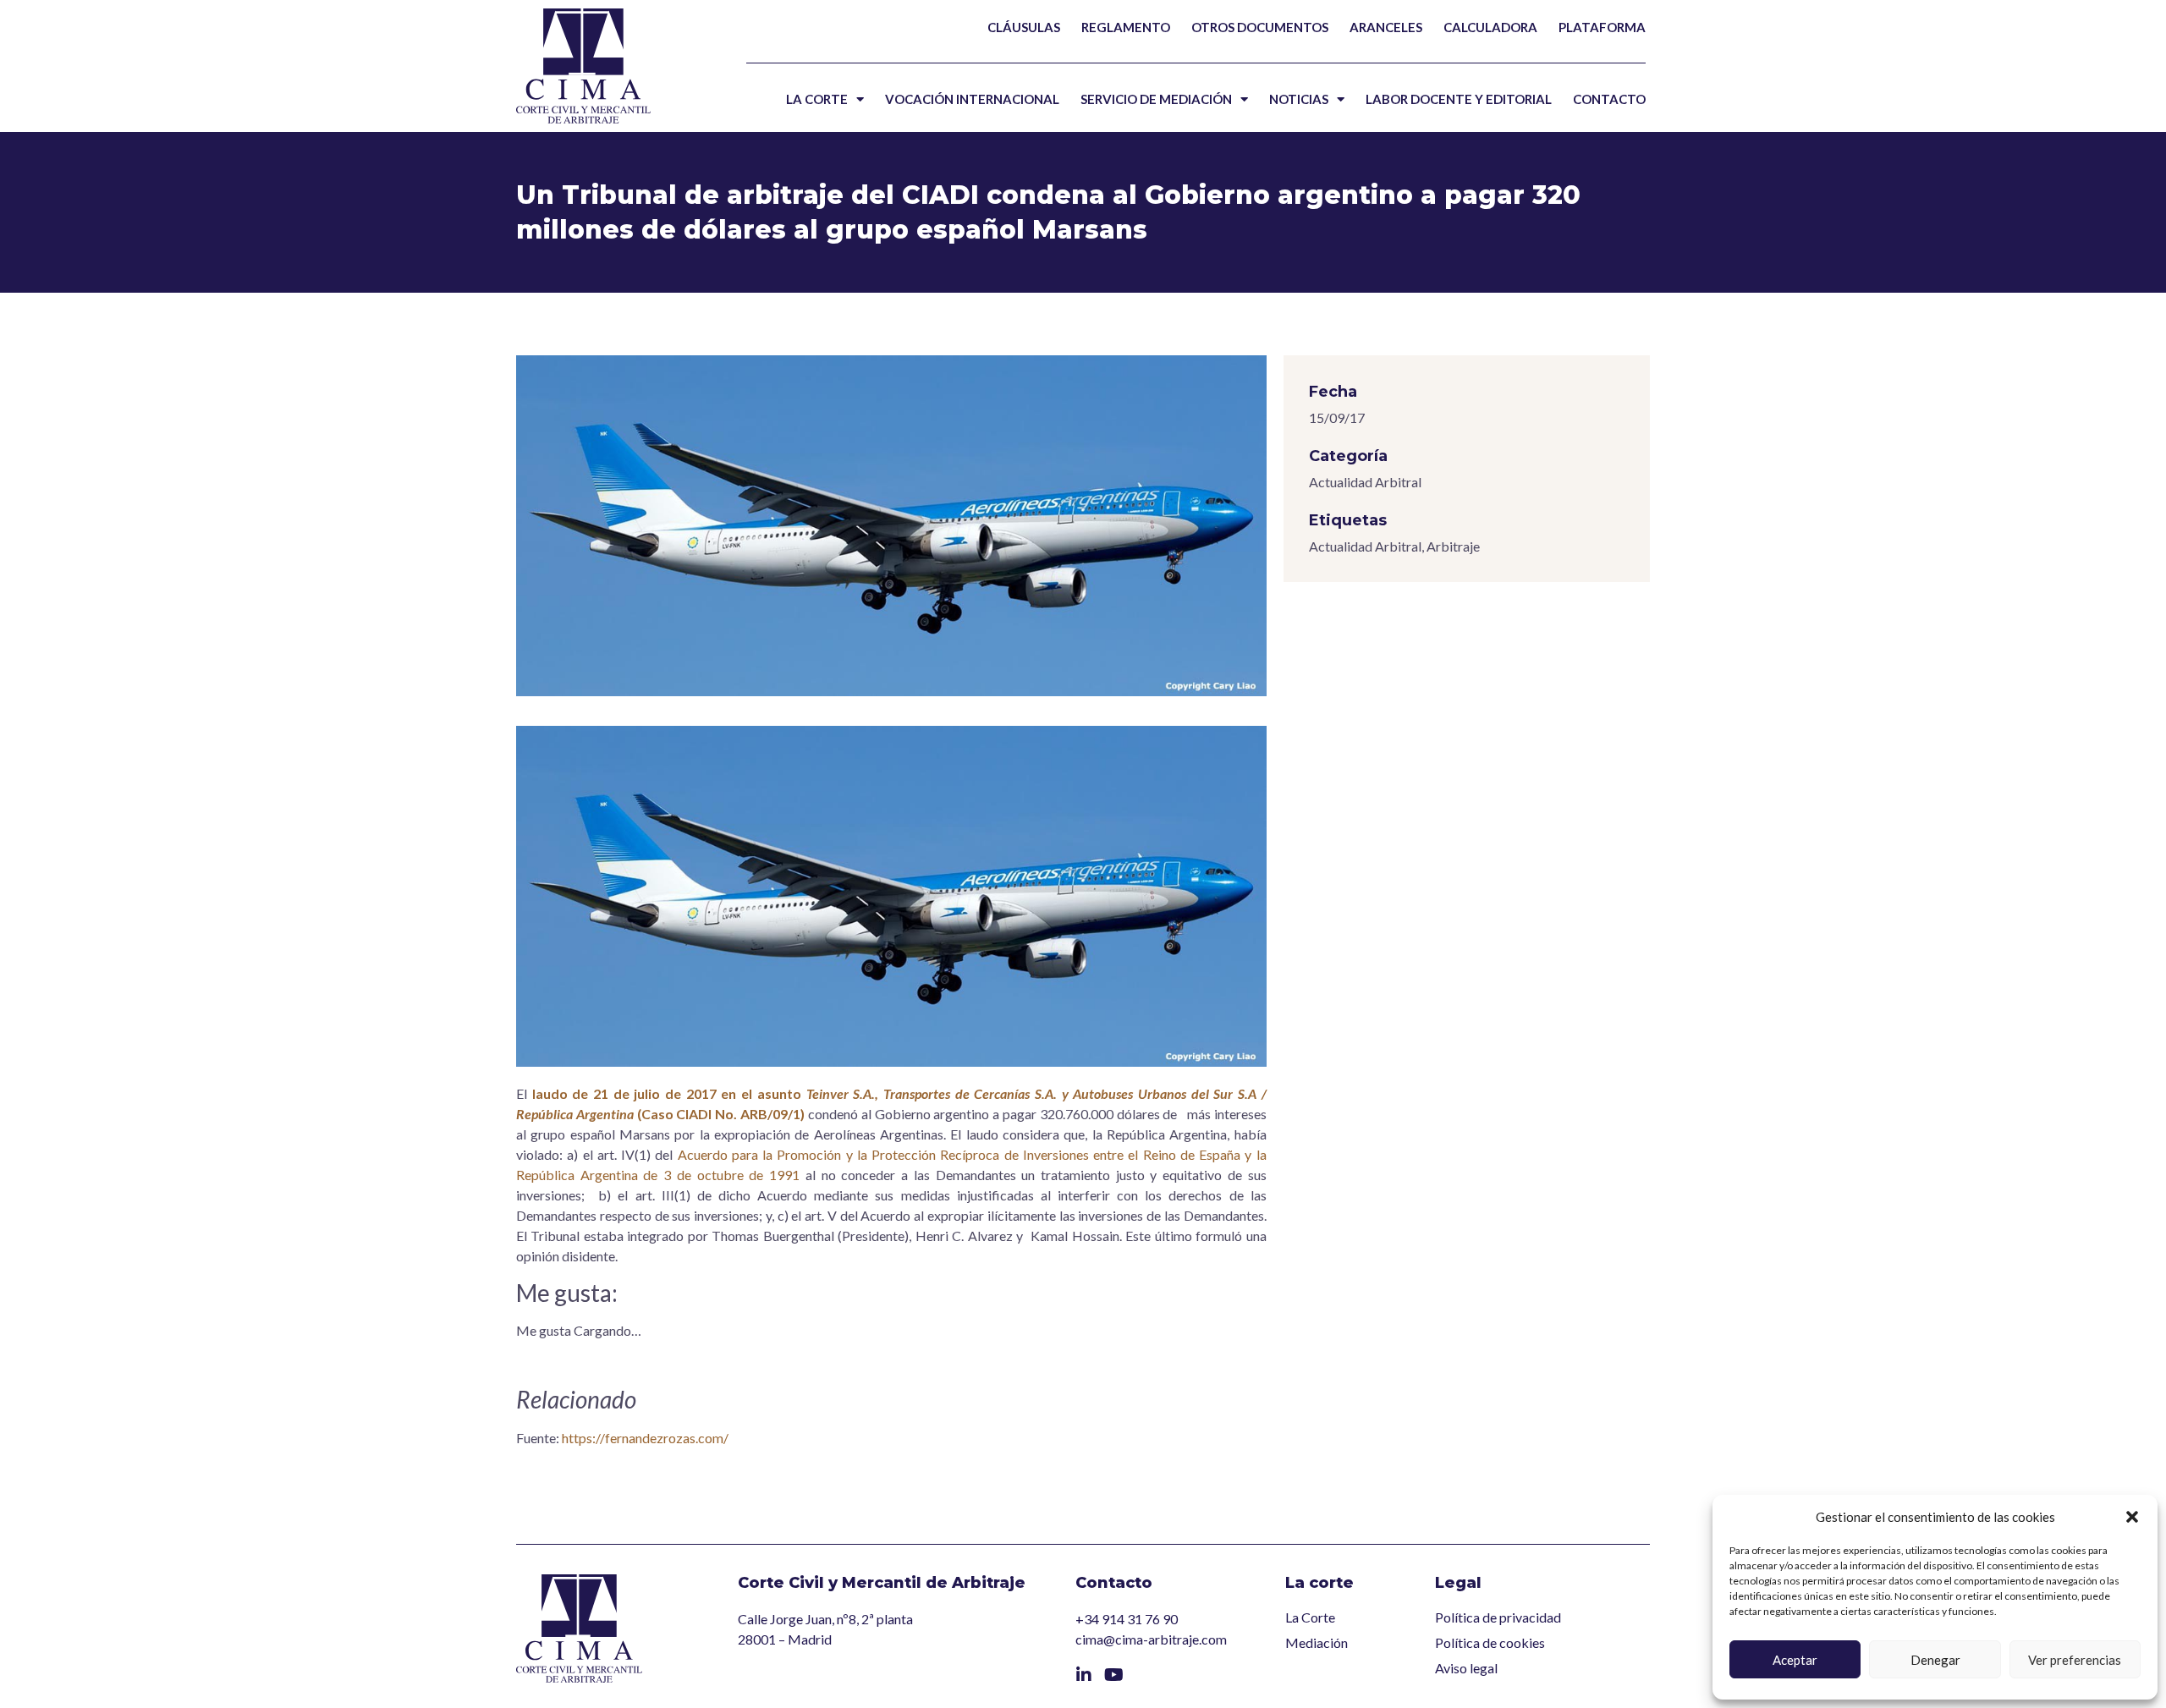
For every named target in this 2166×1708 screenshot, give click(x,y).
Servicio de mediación (1156, 99)
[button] (2132, 1517)
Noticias (1299, 99)
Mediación (1317, 1642)
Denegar (1935, 1660)
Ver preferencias (2075, 1660)
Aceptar (1795, 1660)
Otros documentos (1260, 27)
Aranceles (1386, 27)
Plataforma (1602, 27)
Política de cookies (1490, 1642)
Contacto (1609, 99)
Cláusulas (1024, 27)
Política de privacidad (1498, 1617)
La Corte (817, 99)
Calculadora (1490, 27)
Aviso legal (1466, 1668)
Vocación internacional (972, 99)
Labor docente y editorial (1459, 99)
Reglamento (1126, 27)
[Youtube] (1114, 1675)
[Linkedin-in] (1084, 1675)
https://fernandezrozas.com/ (645, 1438)
